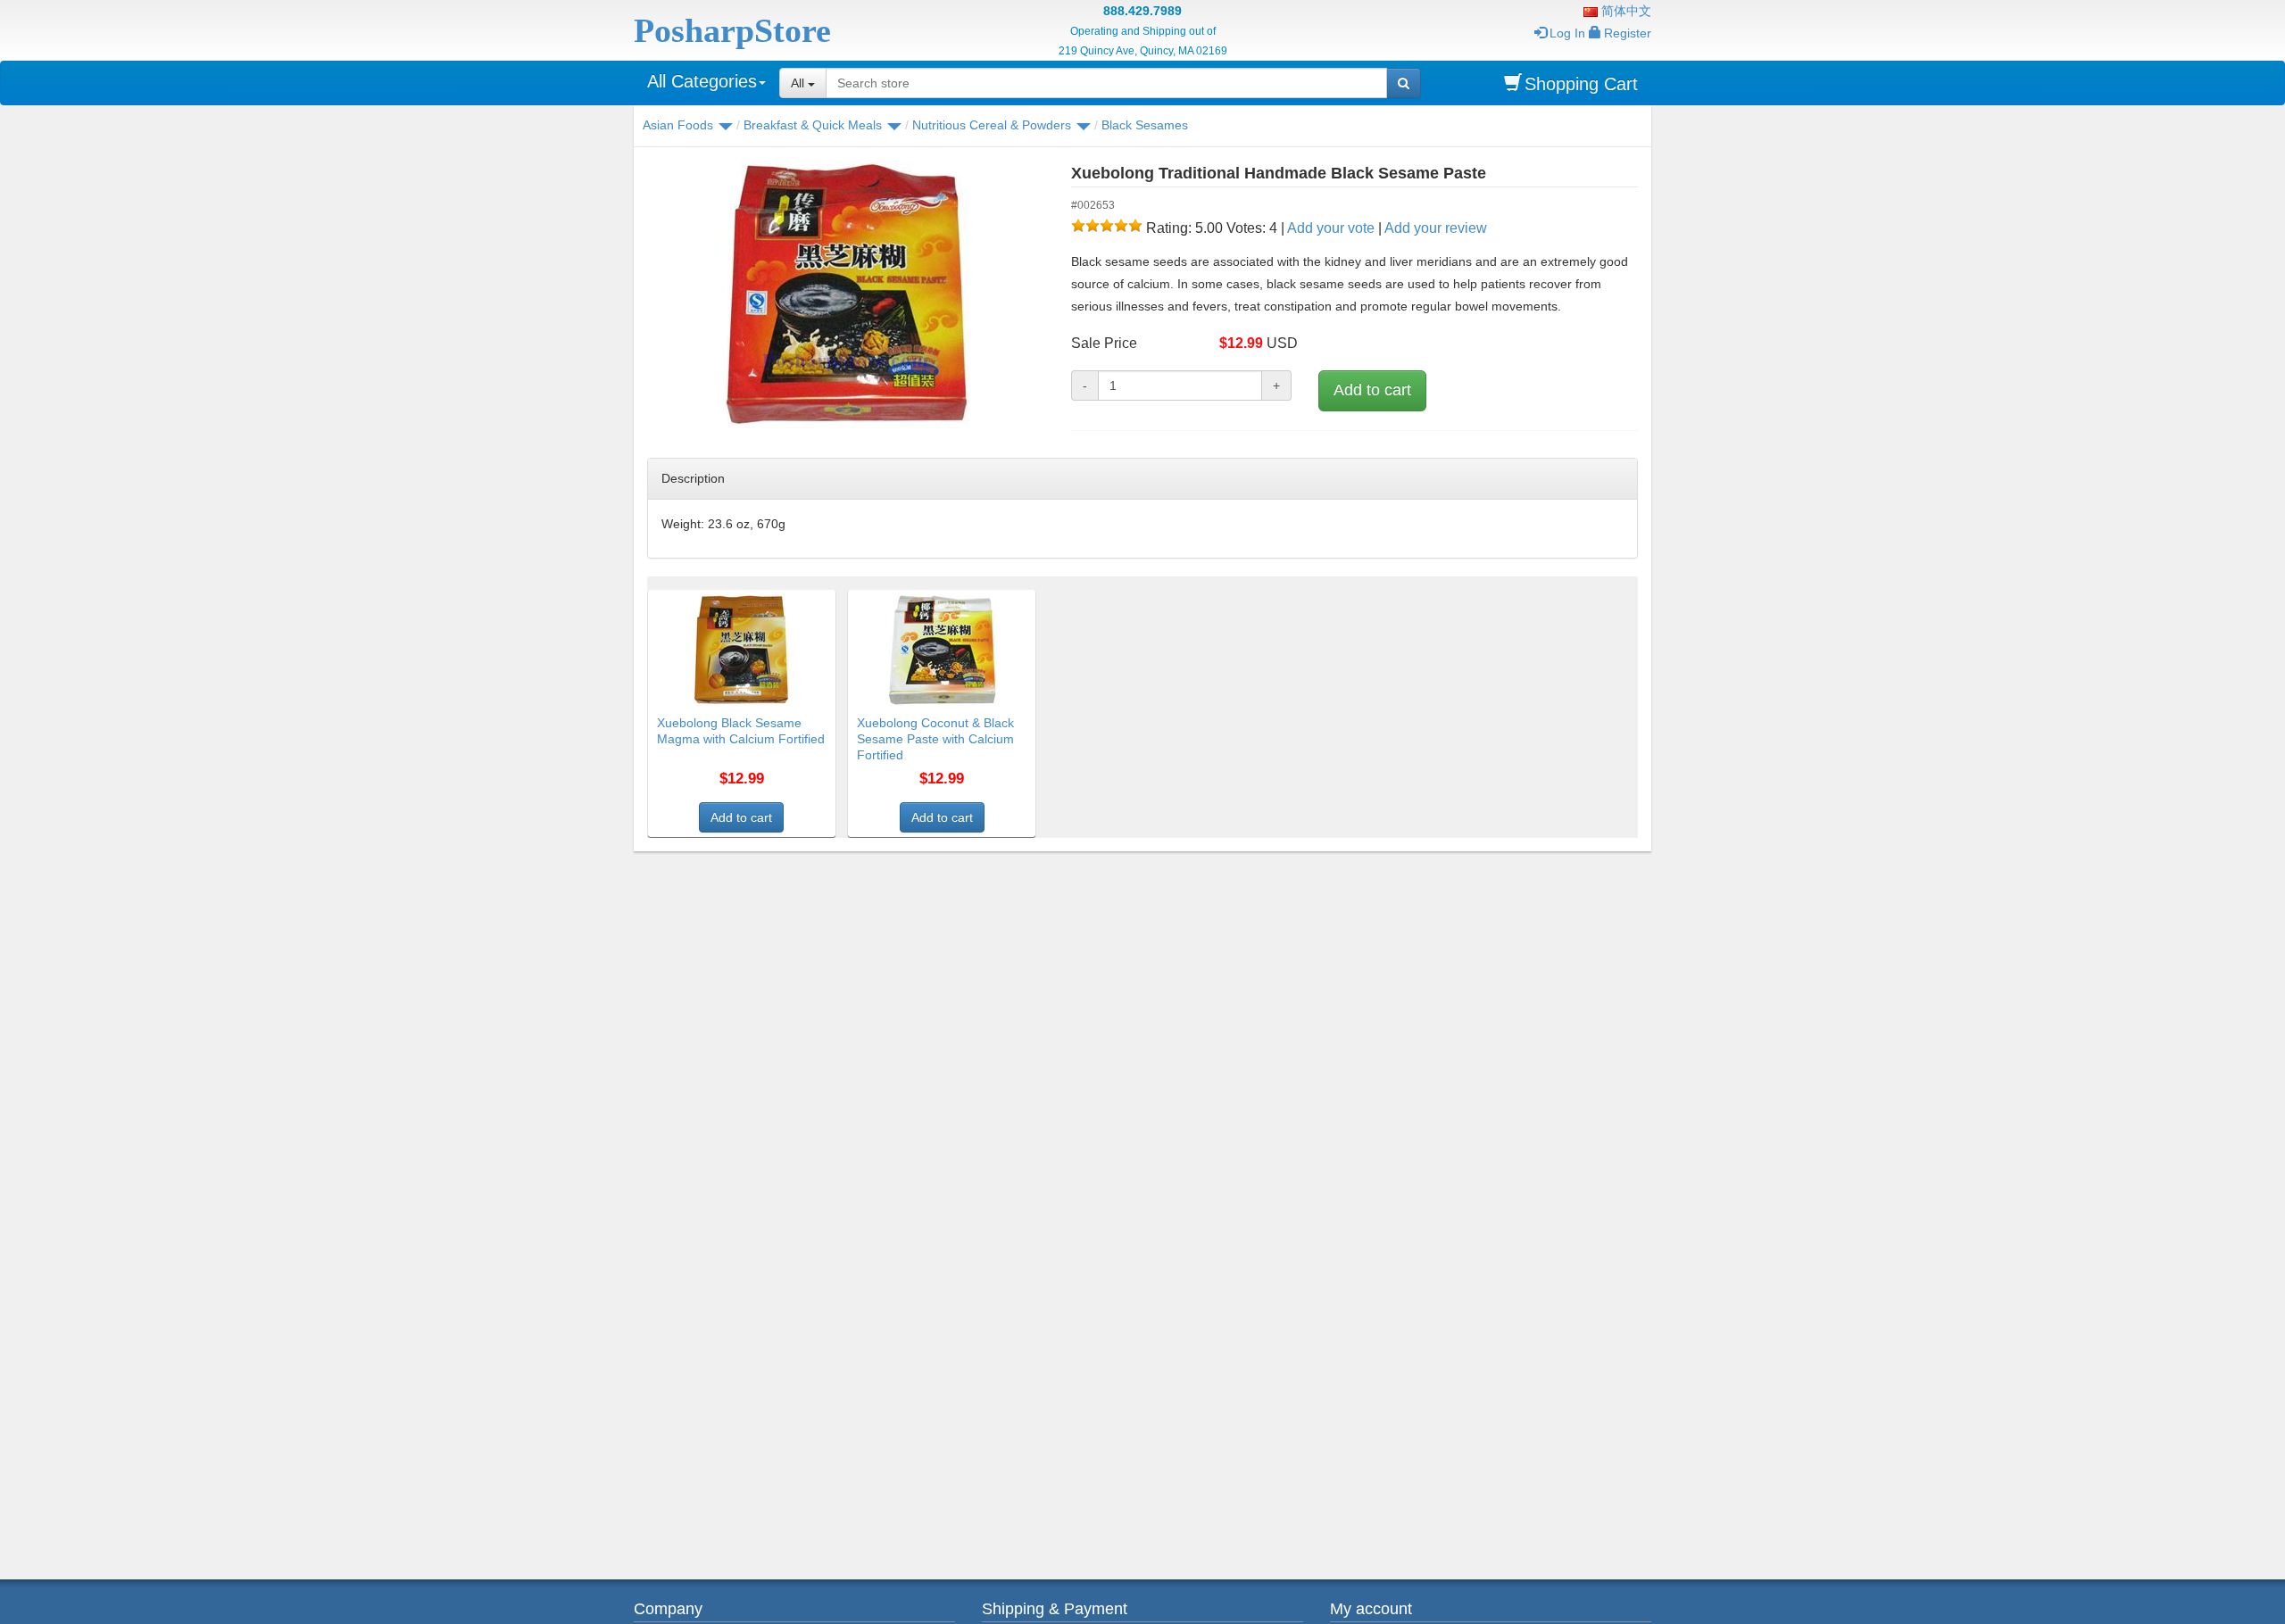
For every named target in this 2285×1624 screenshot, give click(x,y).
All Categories (702, 81)
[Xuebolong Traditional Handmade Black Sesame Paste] (846, 294)
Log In (1567, 33)
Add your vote (1331, 228)
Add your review (1436, 228)
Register (1628, 33)
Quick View (797, 601)
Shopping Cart (1581, 84)
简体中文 (1624, 11)
